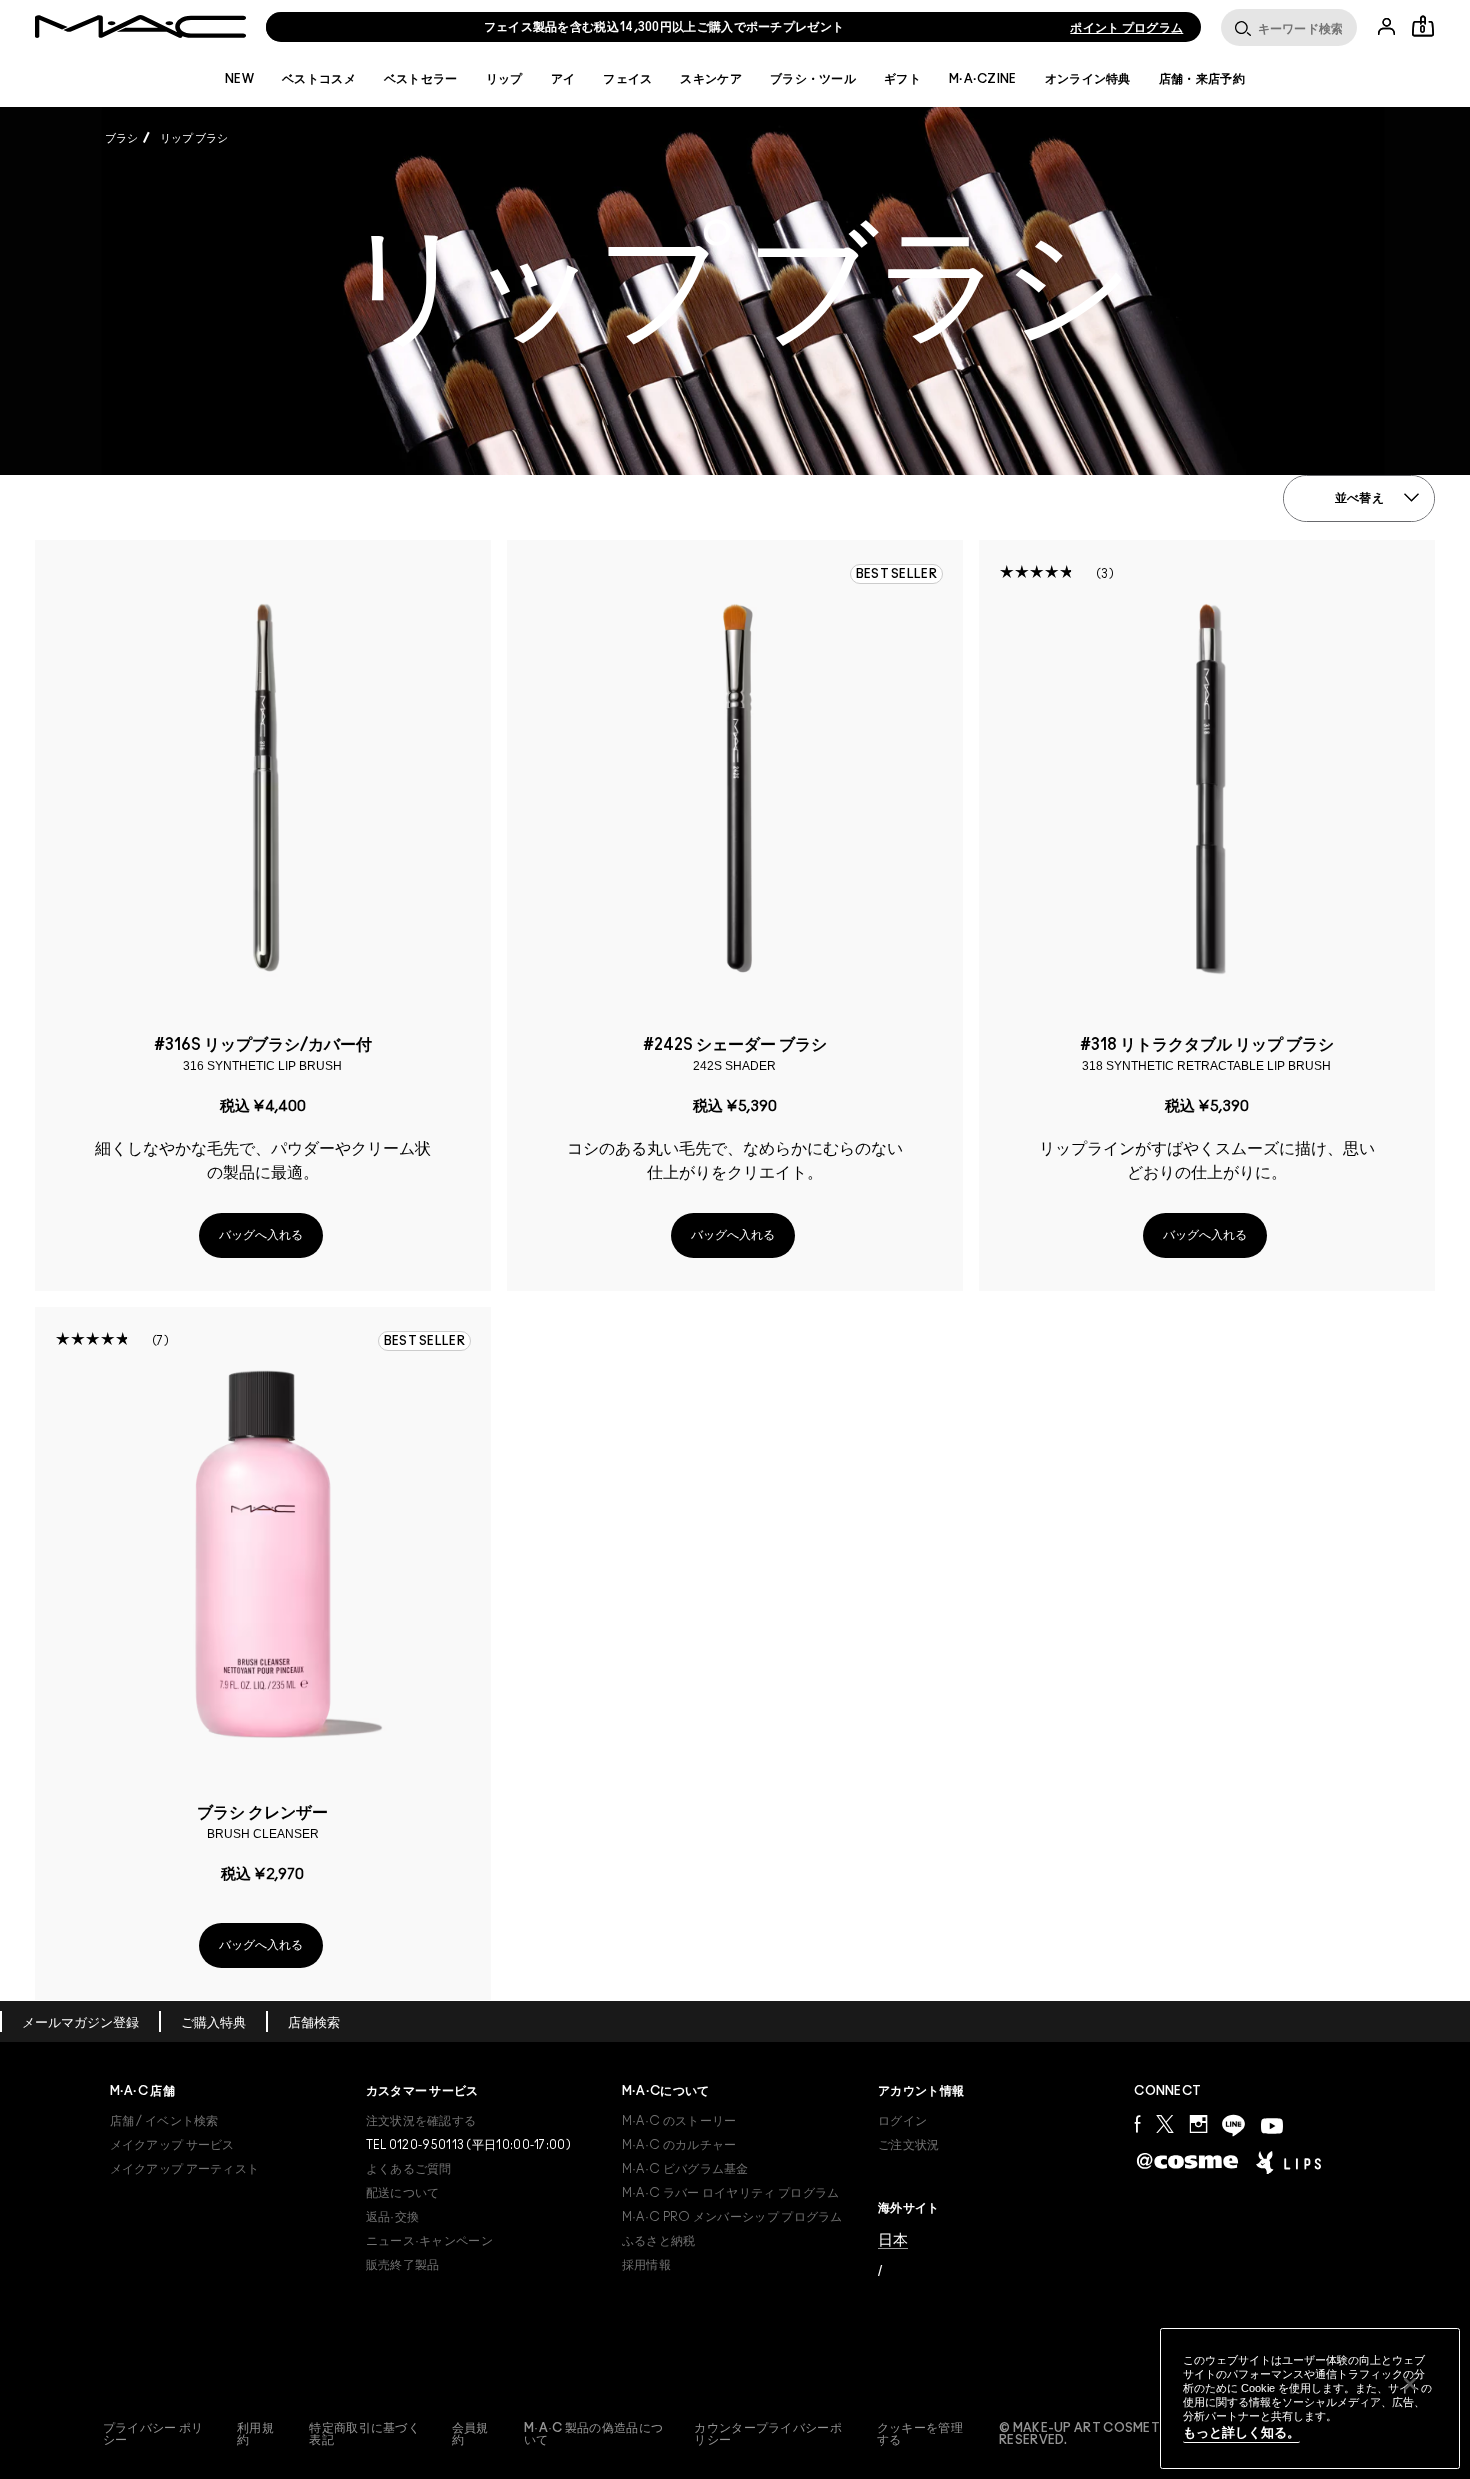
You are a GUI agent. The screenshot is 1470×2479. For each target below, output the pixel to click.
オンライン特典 (1088, 79)
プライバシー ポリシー (153, 2434)
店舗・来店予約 (1202, 79)
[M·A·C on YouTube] (1272, 2126)
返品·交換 (393, 2217)
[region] (1310, 2398)
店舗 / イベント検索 (164, 2121)
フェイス (627, 79)
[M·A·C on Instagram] (1198, 2123)
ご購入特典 (213, 2023)
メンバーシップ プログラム (732, 2217)
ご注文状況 (909, 2145)
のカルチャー (679, 2145)
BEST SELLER (896, 574)
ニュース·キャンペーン (429, 2241)
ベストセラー (421, 79)
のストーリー (679, 2121)
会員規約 (470, 2434)
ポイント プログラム (1126, 28)
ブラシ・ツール (813, 79)
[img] (263, 787)
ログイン (902, 2121)
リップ (504, 79)
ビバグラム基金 (685, 2169)
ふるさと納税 (659, 2241)
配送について (403, 2193)
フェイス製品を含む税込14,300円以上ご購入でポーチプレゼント (664, 27)
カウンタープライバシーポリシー (768, 2434)
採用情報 (646, 2265)
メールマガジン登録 (80, 2023)
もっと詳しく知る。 (1241, 2432)
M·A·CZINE (983, 79)
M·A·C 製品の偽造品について (593, 2434)
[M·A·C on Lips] (1288, 2162)
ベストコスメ (319, 79)
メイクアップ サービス (172, 2145)
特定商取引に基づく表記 (364, 2434)
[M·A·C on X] (1165, 2123)
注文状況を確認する (421, 2121)
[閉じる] (1410, 2384)
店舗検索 (314, 2023)
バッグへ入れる (261, 1235)
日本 (893, 2239)
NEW (239, 79)
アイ (563, 79)
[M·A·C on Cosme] (1187, 2160)
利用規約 (255, 2434)
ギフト (902, 79)
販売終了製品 (403, 2265)
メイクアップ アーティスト (185, 2169)
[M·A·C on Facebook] (1137, 2123)
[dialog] (263, 1054)
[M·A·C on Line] (1233, 2125)
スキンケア (711, 79)
